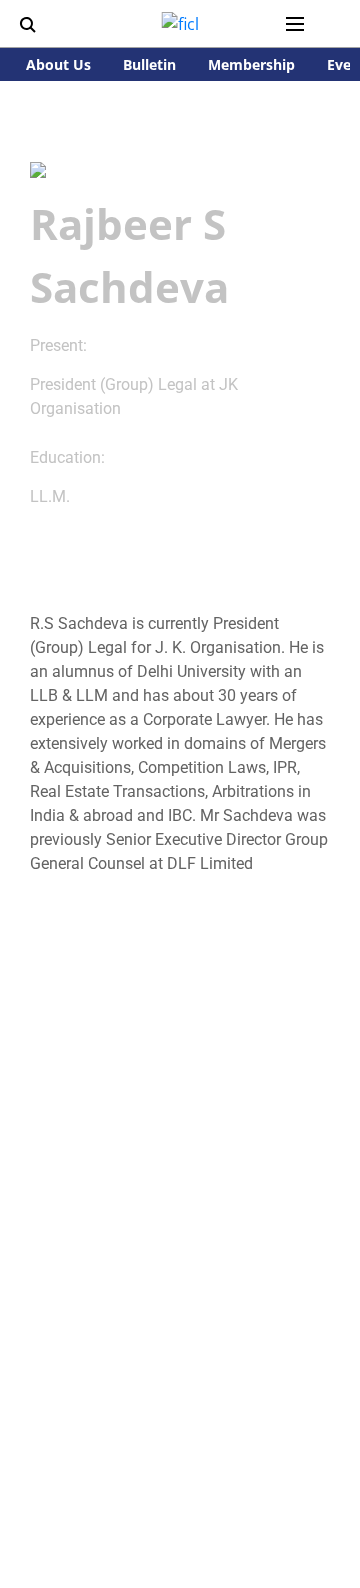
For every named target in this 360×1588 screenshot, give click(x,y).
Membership (251, 64)
